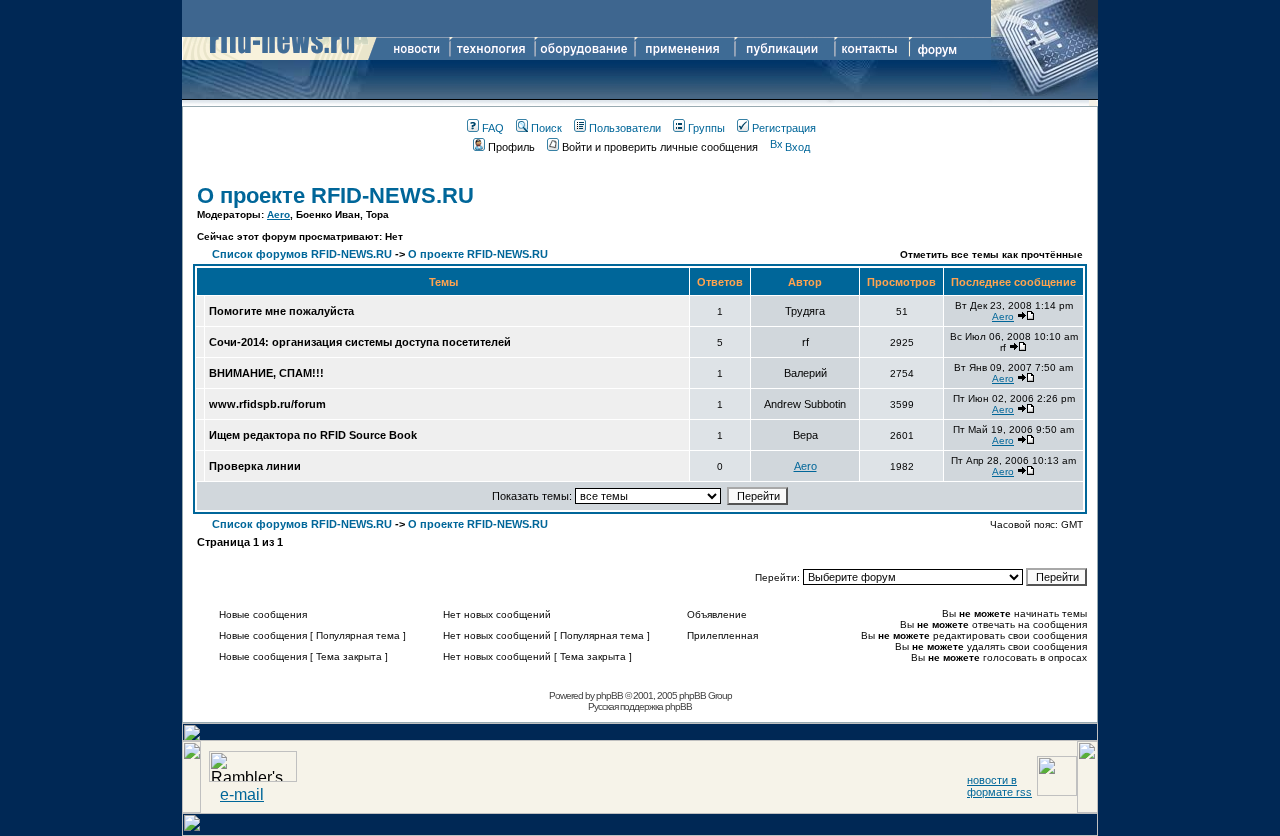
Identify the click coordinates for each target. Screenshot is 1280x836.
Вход (797, 147)
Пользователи (625, 128)
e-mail (242, 794)
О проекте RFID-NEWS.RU (335, 195)
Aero (278, 214)
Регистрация (784, 128)
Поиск (546, 128)
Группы (706, 128)
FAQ (493, 128)
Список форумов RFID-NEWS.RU (302, 254)
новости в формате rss (999, 786)
